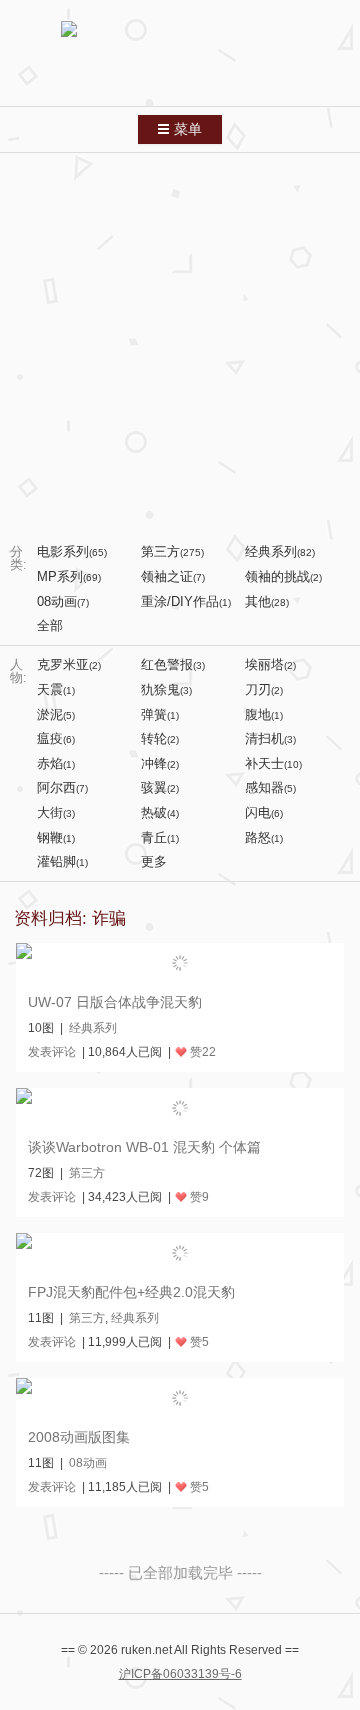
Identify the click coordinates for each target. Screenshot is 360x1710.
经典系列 (280, 551)
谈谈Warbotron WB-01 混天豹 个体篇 (144, 1147)
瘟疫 (56, 738)
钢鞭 (56, 837)
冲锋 (160, 763)
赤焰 (56, 763)
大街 (56, 812)
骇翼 (160, 787)
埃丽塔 (270, 664)
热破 (160, 812)
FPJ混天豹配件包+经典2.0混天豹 (131, 1292)
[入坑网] (180, 56)
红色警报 (173, 664)
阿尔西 (62, 787)
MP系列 (69, 576)
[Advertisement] (180, 343)
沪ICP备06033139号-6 (180, 1674)
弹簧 (160, 714)
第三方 (172, 551)
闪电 (264, 812)
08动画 (63, 601)
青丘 (160, 837)
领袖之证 (173, 576)
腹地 (264, 714)
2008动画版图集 (79, 1437)
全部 (50, 625)
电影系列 (72, 551)
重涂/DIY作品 (186, 601)
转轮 (160, 738)
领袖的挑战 (283, 576)
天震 (56, 689)
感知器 (270, 787)
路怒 (264, 837)
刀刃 (264, 689)
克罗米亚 (69, 664)
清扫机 (270, 738)
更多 (154, 861)
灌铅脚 (62, 861)
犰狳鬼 (166, 689)
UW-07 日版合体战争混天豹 (115, 1002)
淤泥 (56, 714)
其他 (267, 601)
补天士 (273, 763)
